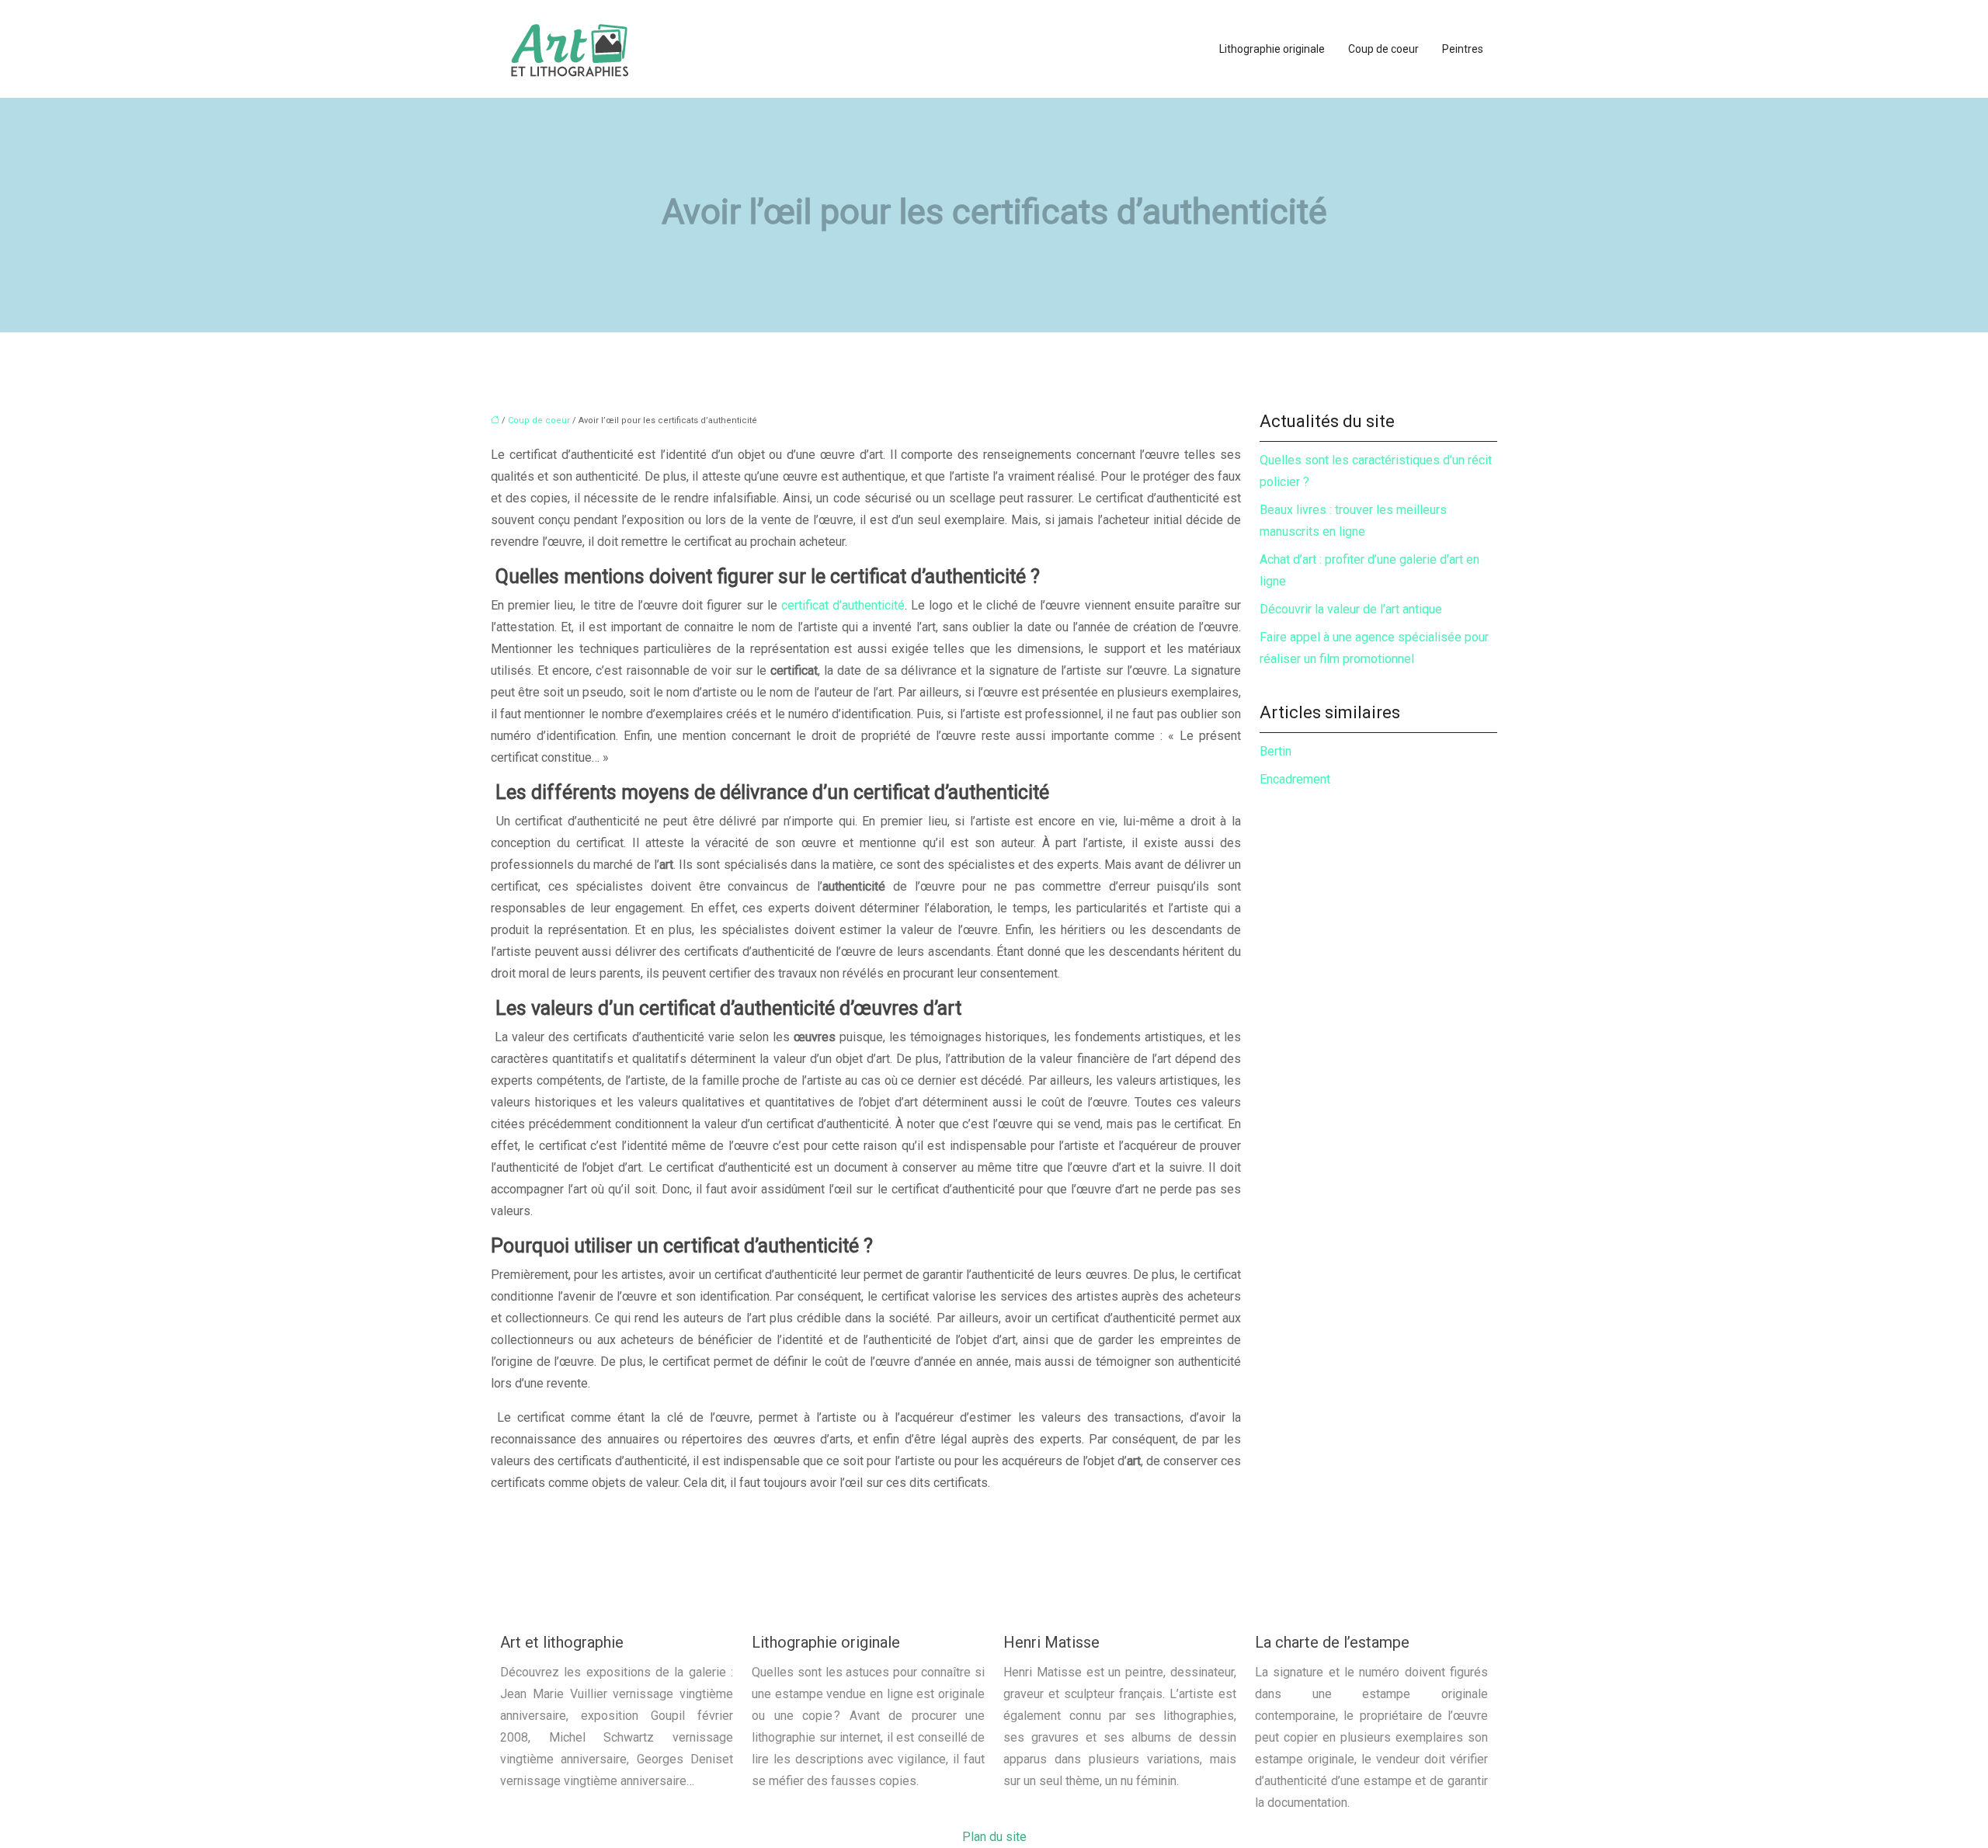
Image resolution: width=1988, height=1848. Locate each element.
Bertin (1276, 751)
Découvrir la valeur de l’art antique (1351, 609)
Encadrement (1295, 779)
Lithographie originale (1272, 49)
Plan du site (994, 1837)
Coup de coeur (1383, 49)
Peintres (1463, 49)
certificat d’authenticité (843, 605)
